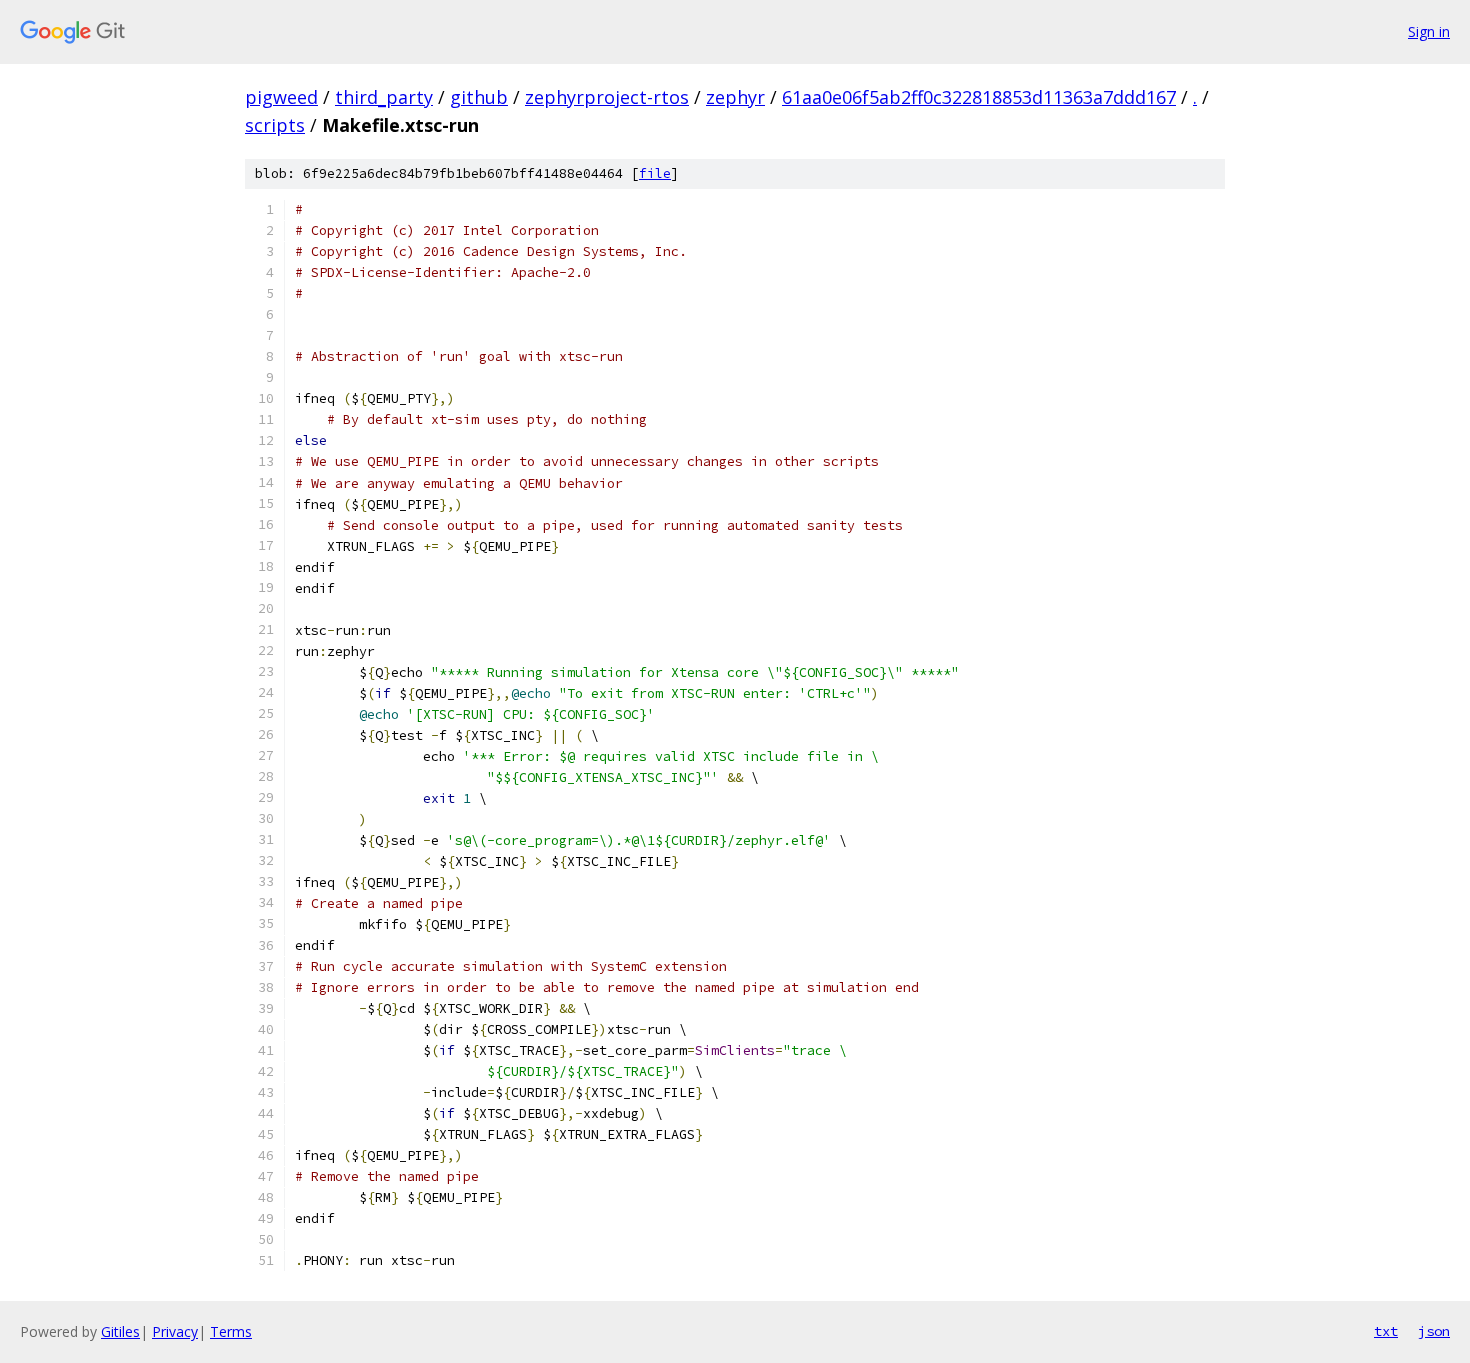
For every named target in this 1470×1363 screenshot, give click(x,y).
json (1434, 1331)
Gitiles (120, 1331)
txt (1386, 1331)
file (655, 173)
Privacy (175, 1331)
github (479, 97)
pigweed (281, 97)
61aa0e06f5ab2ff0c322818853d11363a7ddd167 (979, 97)
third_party (384, 97)
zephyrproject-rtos (607, 97)
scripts (275, 125)
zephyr (735, 97)
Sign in (1429, 31)
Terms (231, 1331)
